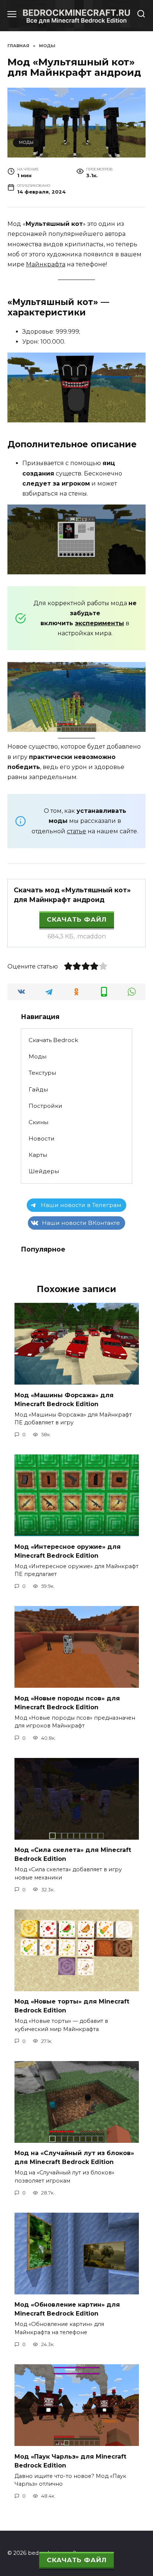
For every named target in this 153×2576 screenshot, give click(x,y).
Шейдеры (44, 1171)
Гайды (38, 1089)
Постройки (45, 1106)
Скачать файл (77, 919)
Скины (38, 1122)
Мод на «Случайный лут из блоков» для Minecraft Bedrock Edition (74, 2158)
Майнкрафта (46, 264)
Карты (38, 1155)
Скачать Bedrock (53, 1040)
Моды (26, 142)
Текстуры (42, 1073)
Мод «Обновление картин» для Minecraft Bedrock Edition (67, 2309)
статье (76, 831)
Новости (42, 1138)
